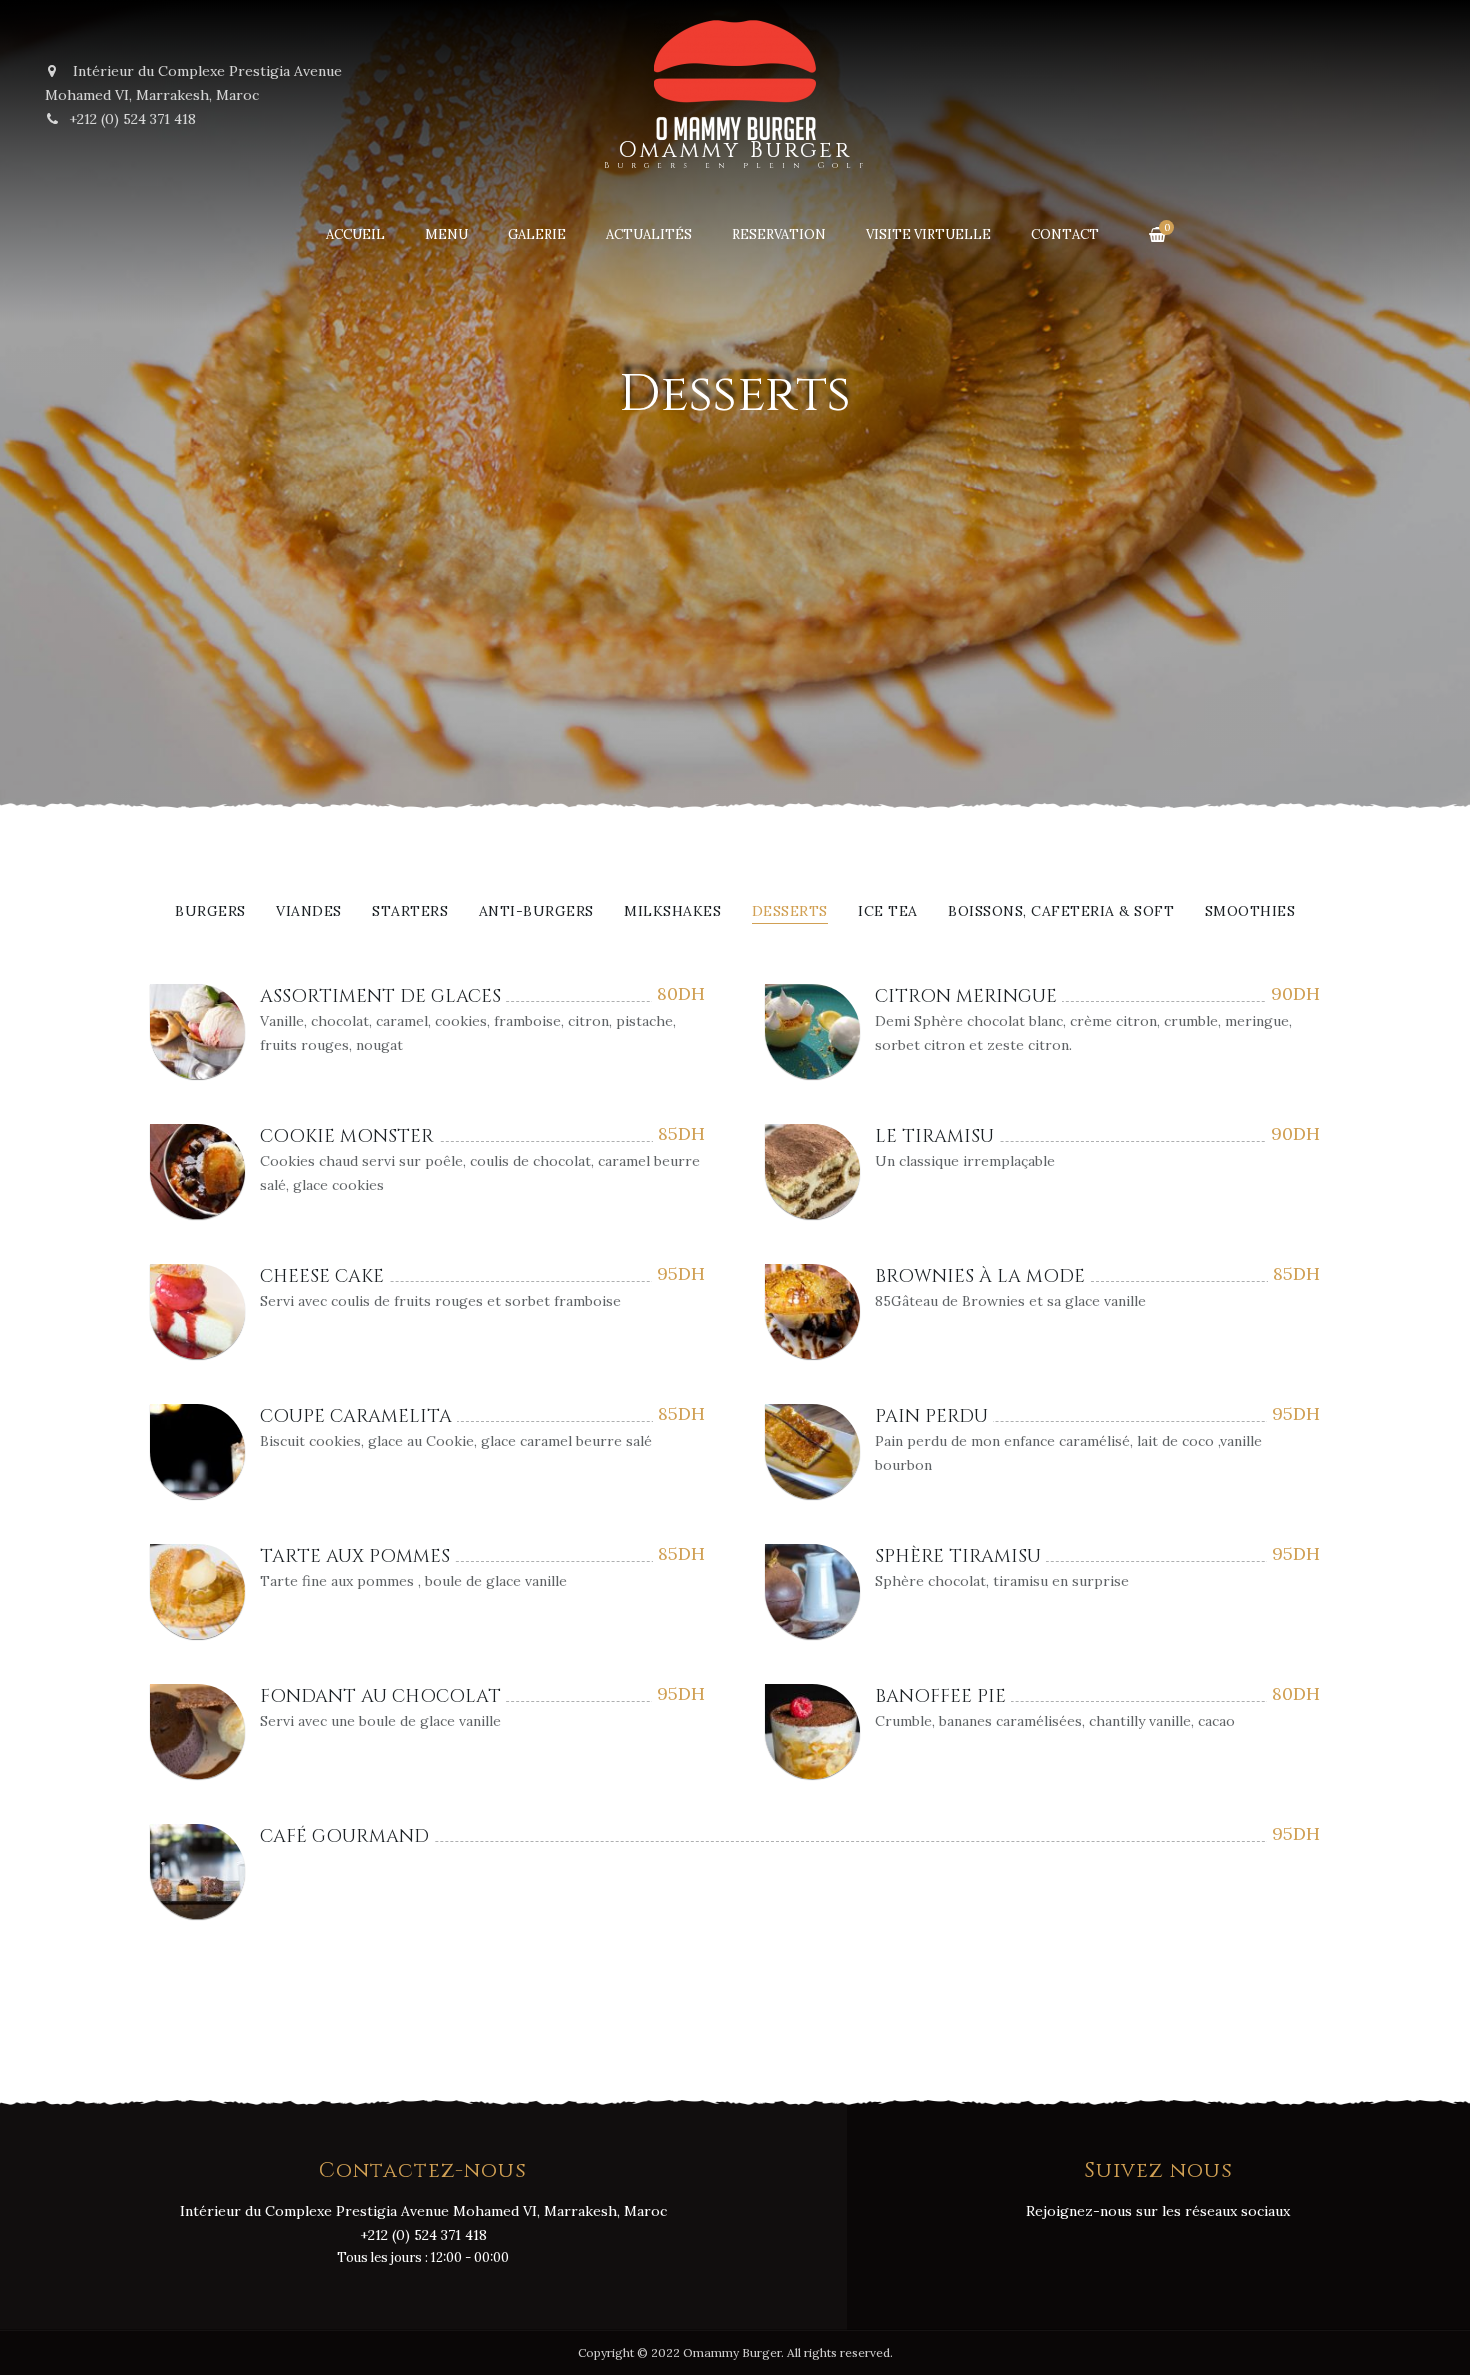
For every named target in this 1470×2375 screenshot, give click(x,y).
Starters (410, 912)
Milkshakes (672, 912)
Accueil (355, 234)
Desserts (790, 912)
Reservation (779, 234)
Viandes (309, 912)
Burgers (210, 912)
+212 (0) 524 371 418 (132, 119)
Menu (446, 234)
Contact (1065, 234)
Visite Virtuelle (928, 234)
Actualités (649, 234)
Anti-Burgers (536, 912)
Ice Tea (888, 912)
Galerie (537, 234)
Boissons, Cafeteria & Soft (1061, 912)
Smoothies (1250, 912)
